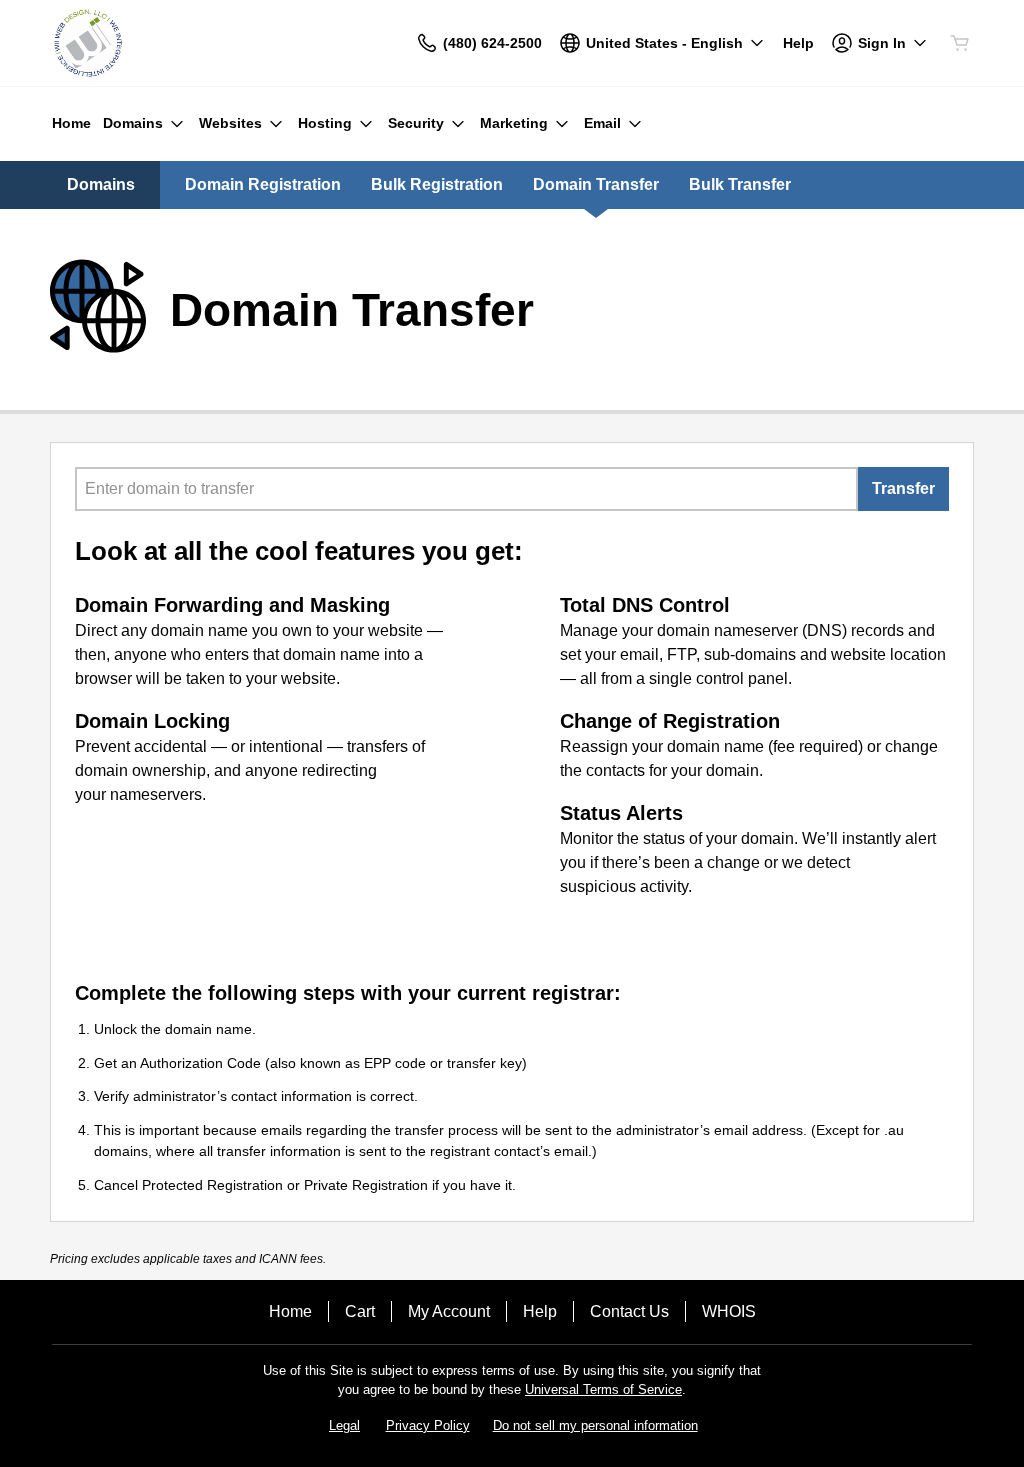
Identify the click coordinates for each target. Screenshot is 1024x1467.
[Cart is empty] (960, 43)
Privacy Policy (428, 1425)
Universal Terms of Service (603, 1389)
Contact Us (629, 1311)
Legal (344, 1425)
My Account (449, 1311)
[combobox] (466, 489)
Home (290, 1311)
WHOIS (729, 1311)
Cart (360, 1311)
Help (540, 1311)
